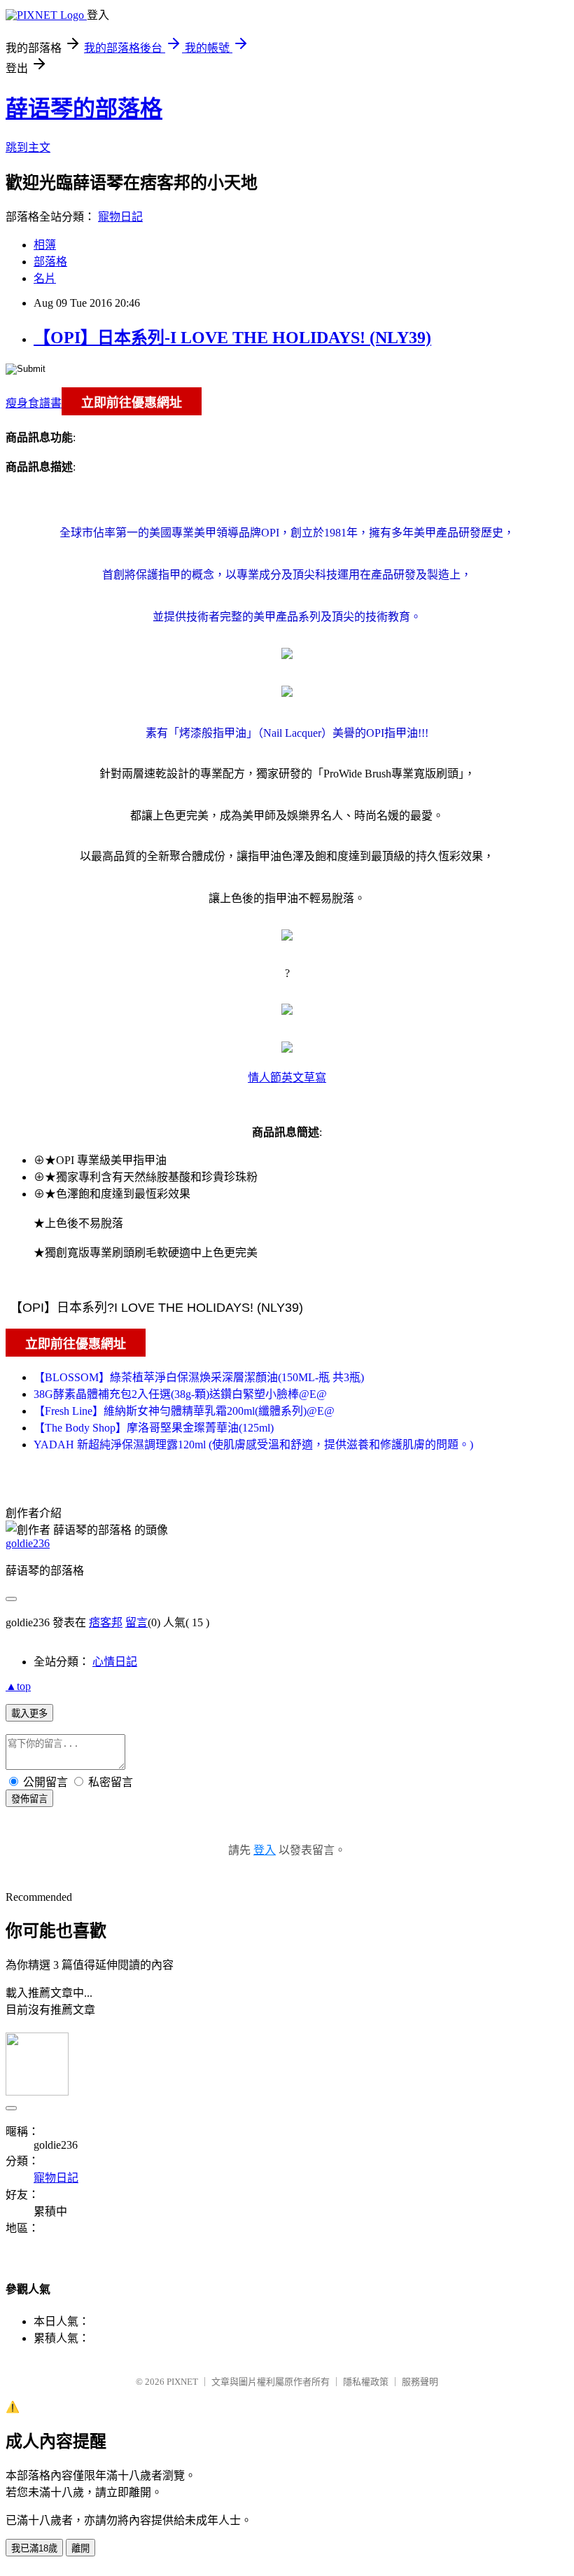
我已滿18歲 (34, 2548)
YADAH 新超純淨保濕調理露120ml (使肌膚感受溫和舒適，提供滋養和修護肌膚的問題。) (253, 1445)
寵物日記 (120, 217)
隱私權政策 (366, 2382)
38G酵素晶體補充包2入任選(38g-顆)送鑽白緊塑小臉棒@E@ (180, 1394)
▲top (18, 1686)
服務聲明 (420, 2382)
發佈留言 (29, 1799)
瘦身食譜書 (34, 403)
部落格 (50, 262)
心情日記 (115, 1662)
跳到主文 (28, 147)
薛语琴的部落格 (84, 109)
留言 (136, 1622)
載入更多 (29, 1713)
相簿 (45, 245)
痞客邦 (106, 1622)
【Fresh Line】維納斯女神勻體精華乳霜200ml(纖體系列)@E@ (184, 1411)
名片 (45, 278)
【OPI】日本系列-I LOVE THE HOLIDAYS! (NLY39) (232, 338)
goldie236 (28, 1543)
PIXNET (182, 2382)
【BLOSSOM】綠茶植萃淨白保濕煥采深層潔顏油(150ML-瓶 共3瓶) (199, 1377)
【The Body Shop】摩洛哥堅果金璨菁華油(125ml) (154, 1428)
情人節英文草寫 (287, 1078)
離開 (80, 2548)
